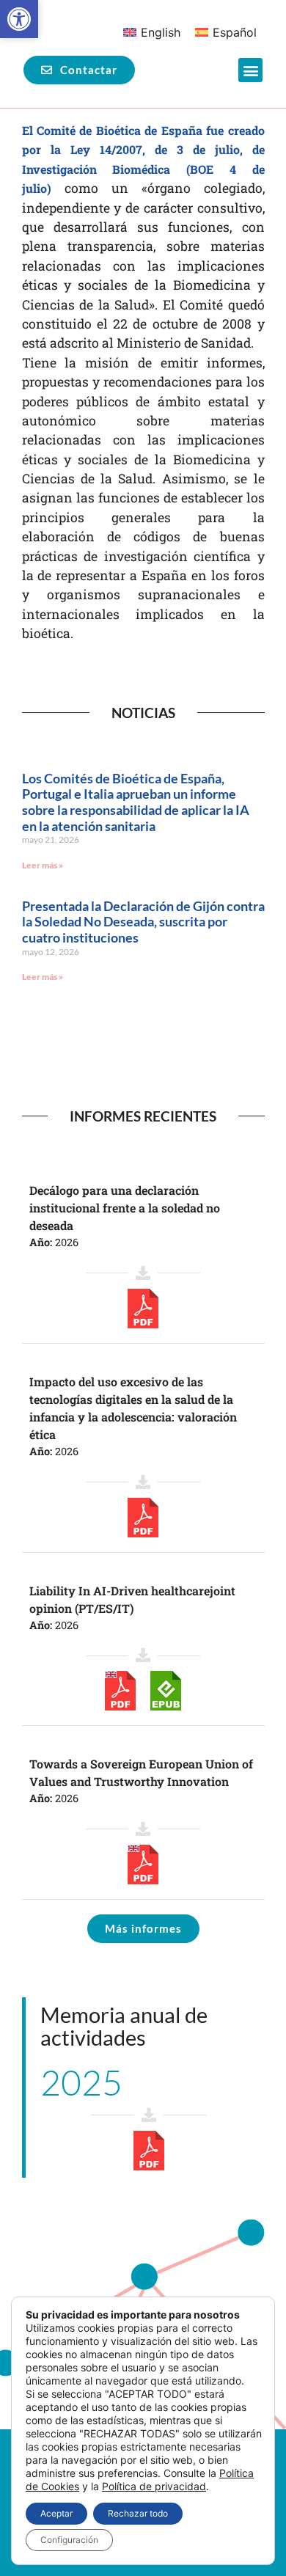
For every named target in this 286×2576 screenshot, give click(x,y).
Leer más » (43, 865)
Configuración (69, 2540)
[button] (19, 19)
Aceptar (56, 2513)
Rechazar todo (138, 2513)
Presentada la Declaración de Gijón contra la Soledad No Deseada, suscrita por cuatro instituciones (143, 922)
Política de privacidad (154, 2486)
